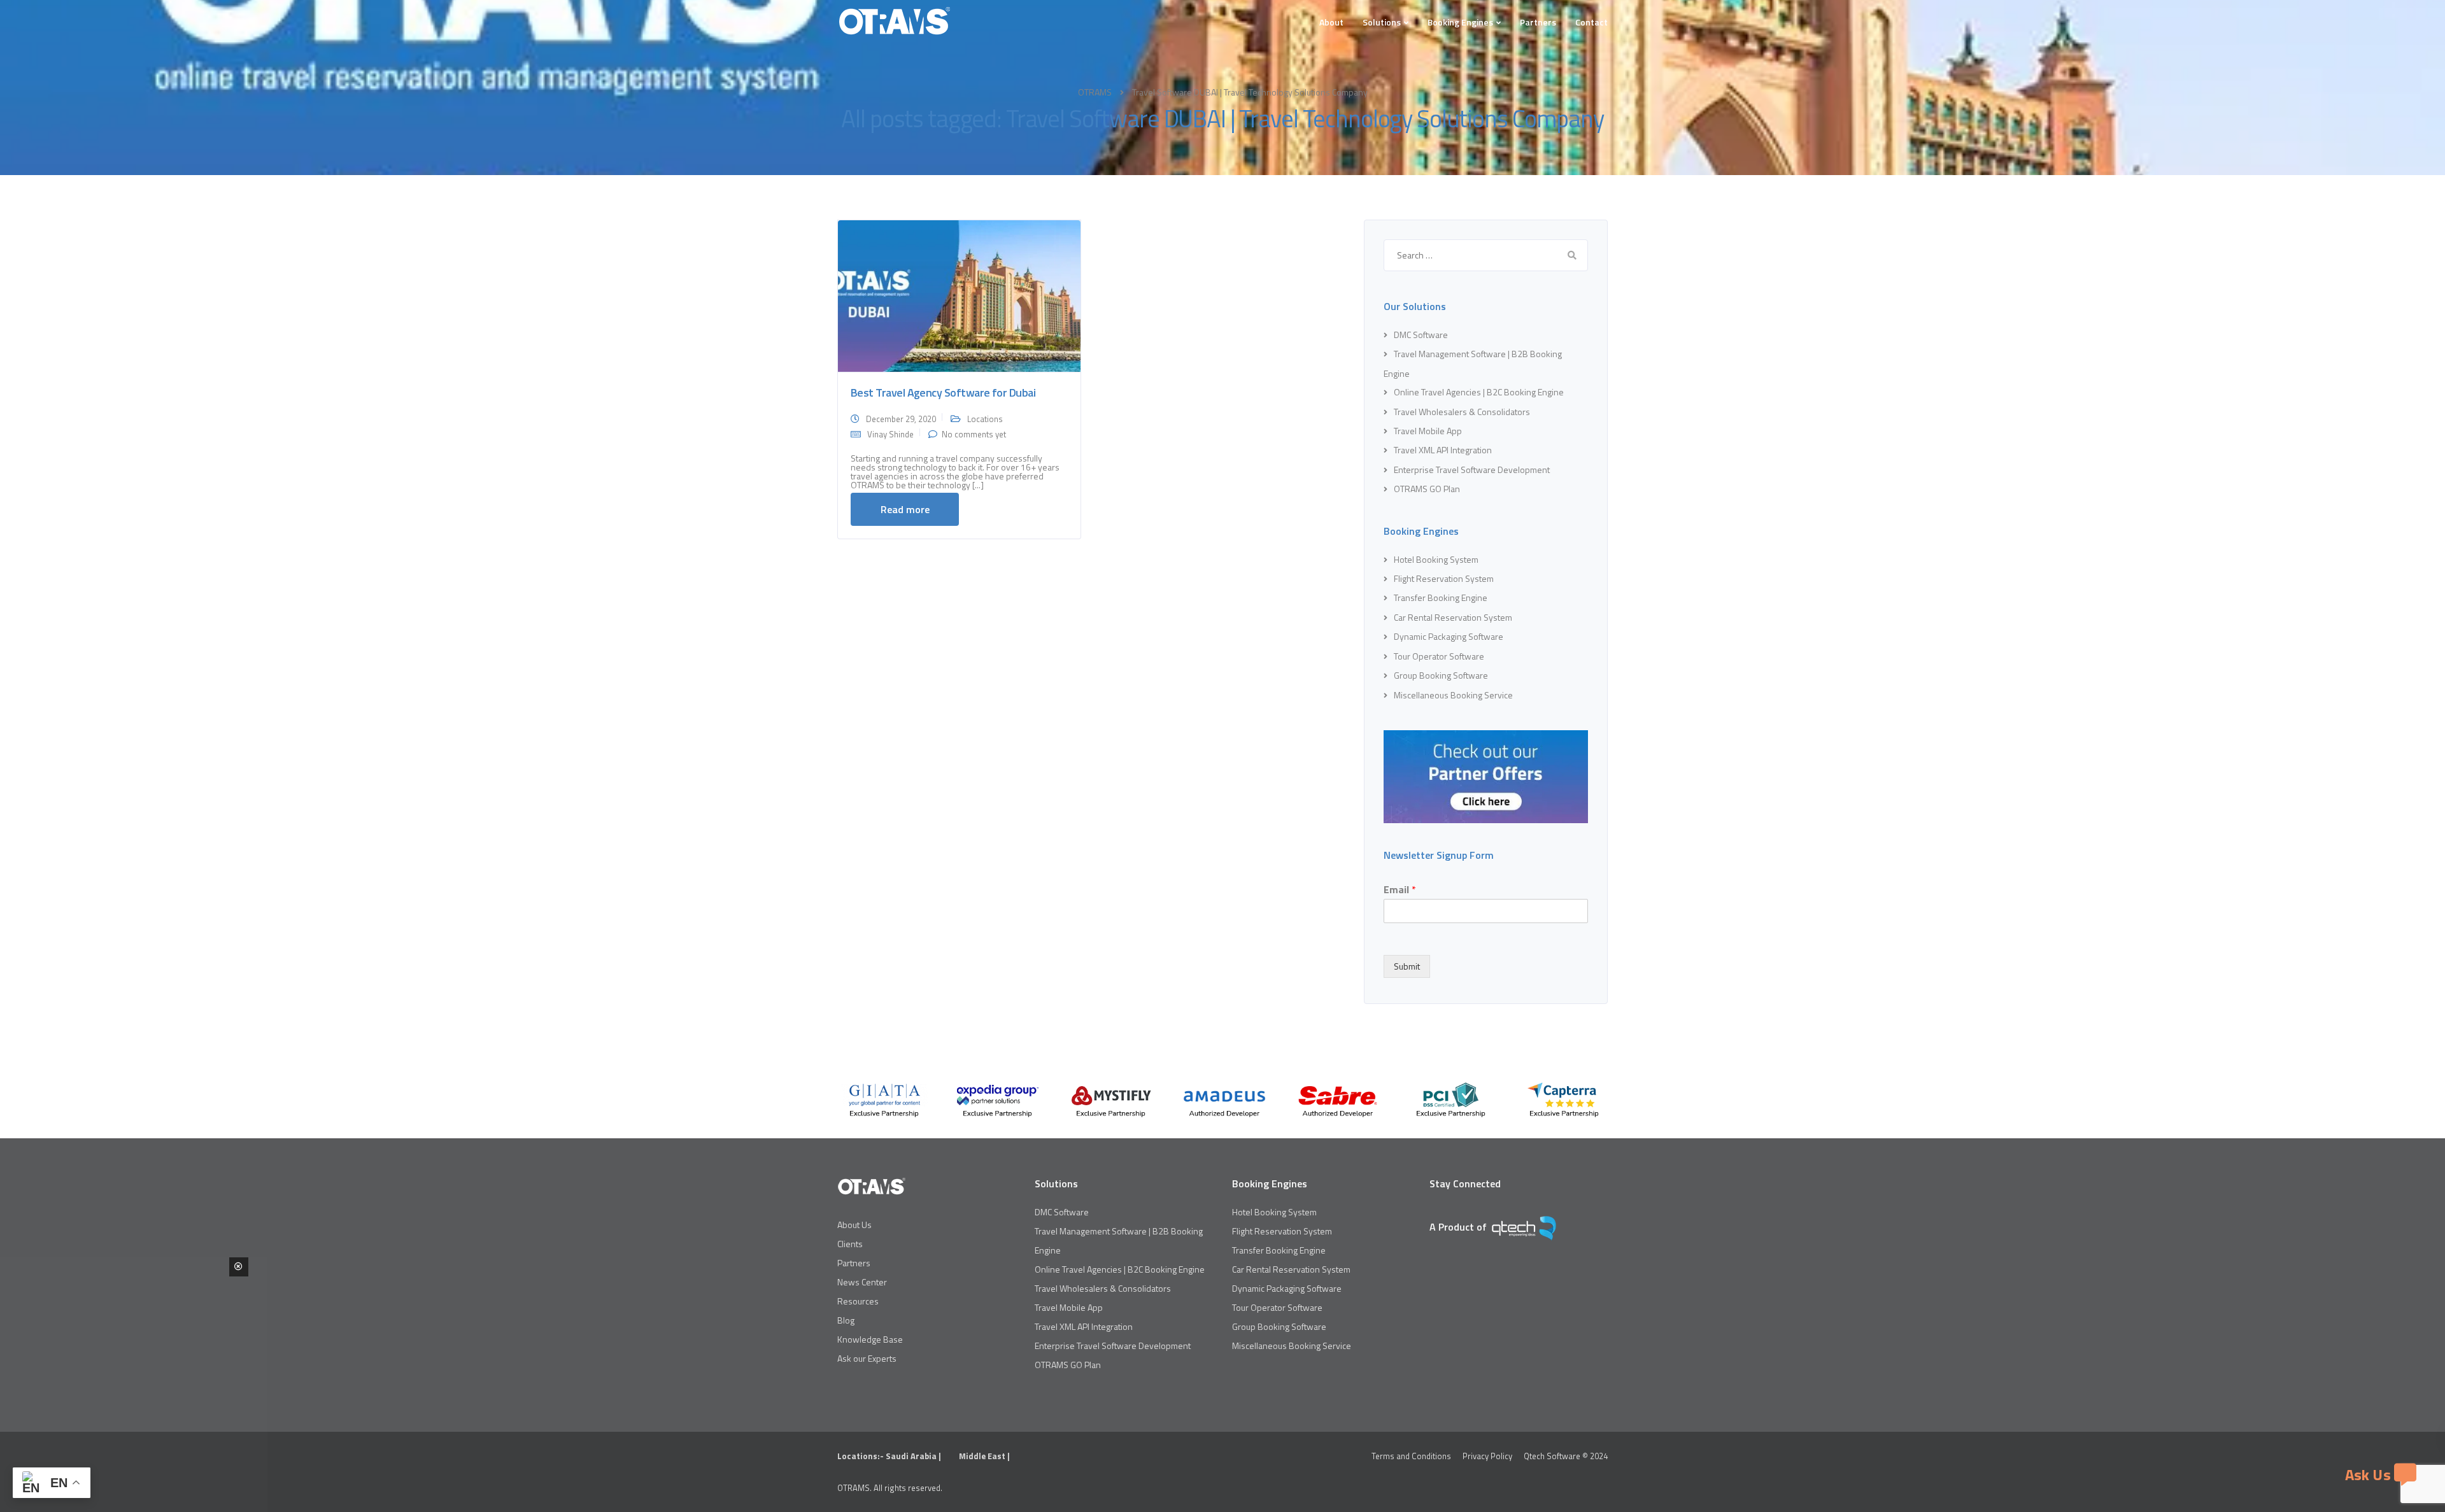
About (1331, 22)
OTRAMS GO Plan (1427, 489)
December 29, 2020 (901, 419)
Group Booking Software (1441, 675)
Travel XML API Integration (1443, 450)
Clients (850, 1244)
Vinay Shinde (890, 434)
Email (1400, 890)
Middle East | (984, 1456)
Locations (985, 419)
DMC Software (1421, 335)
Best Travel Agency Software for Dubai (943, 392)
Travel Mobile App (1428, 431)
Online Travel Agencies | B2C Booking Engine (1479, 392)
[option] (884, 1100)
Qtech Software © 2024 (1566, 1456)
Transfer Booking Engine (1441, 597)
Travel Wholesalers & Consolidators (1462, 412)
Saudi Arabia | (914, 1456)
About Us (854, 1225)
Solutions (1382, 22)
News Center (862, 1282)
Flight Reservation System (1444, 578)
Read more (905, 509)
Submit (1407, 966)
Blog (846, 1320)
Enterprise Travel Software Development (1472, 470)
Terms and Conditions (1411, 1456)
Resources (858, 1301)
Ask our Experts (867, 1358)
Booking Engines (1460, 22)
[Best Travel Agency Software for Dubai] (959, 295)
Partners (1538, 22)
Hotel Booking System (1436, 559)
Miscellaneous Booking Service (1453, 695)
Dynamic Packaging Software (1449, 636)
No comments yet (974, 434)
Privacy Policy (1487, 1456)
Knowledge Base (870, 1339)
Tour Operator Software (1439, 656)
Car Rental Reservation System (1453, 617)
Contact (1591, 22)
